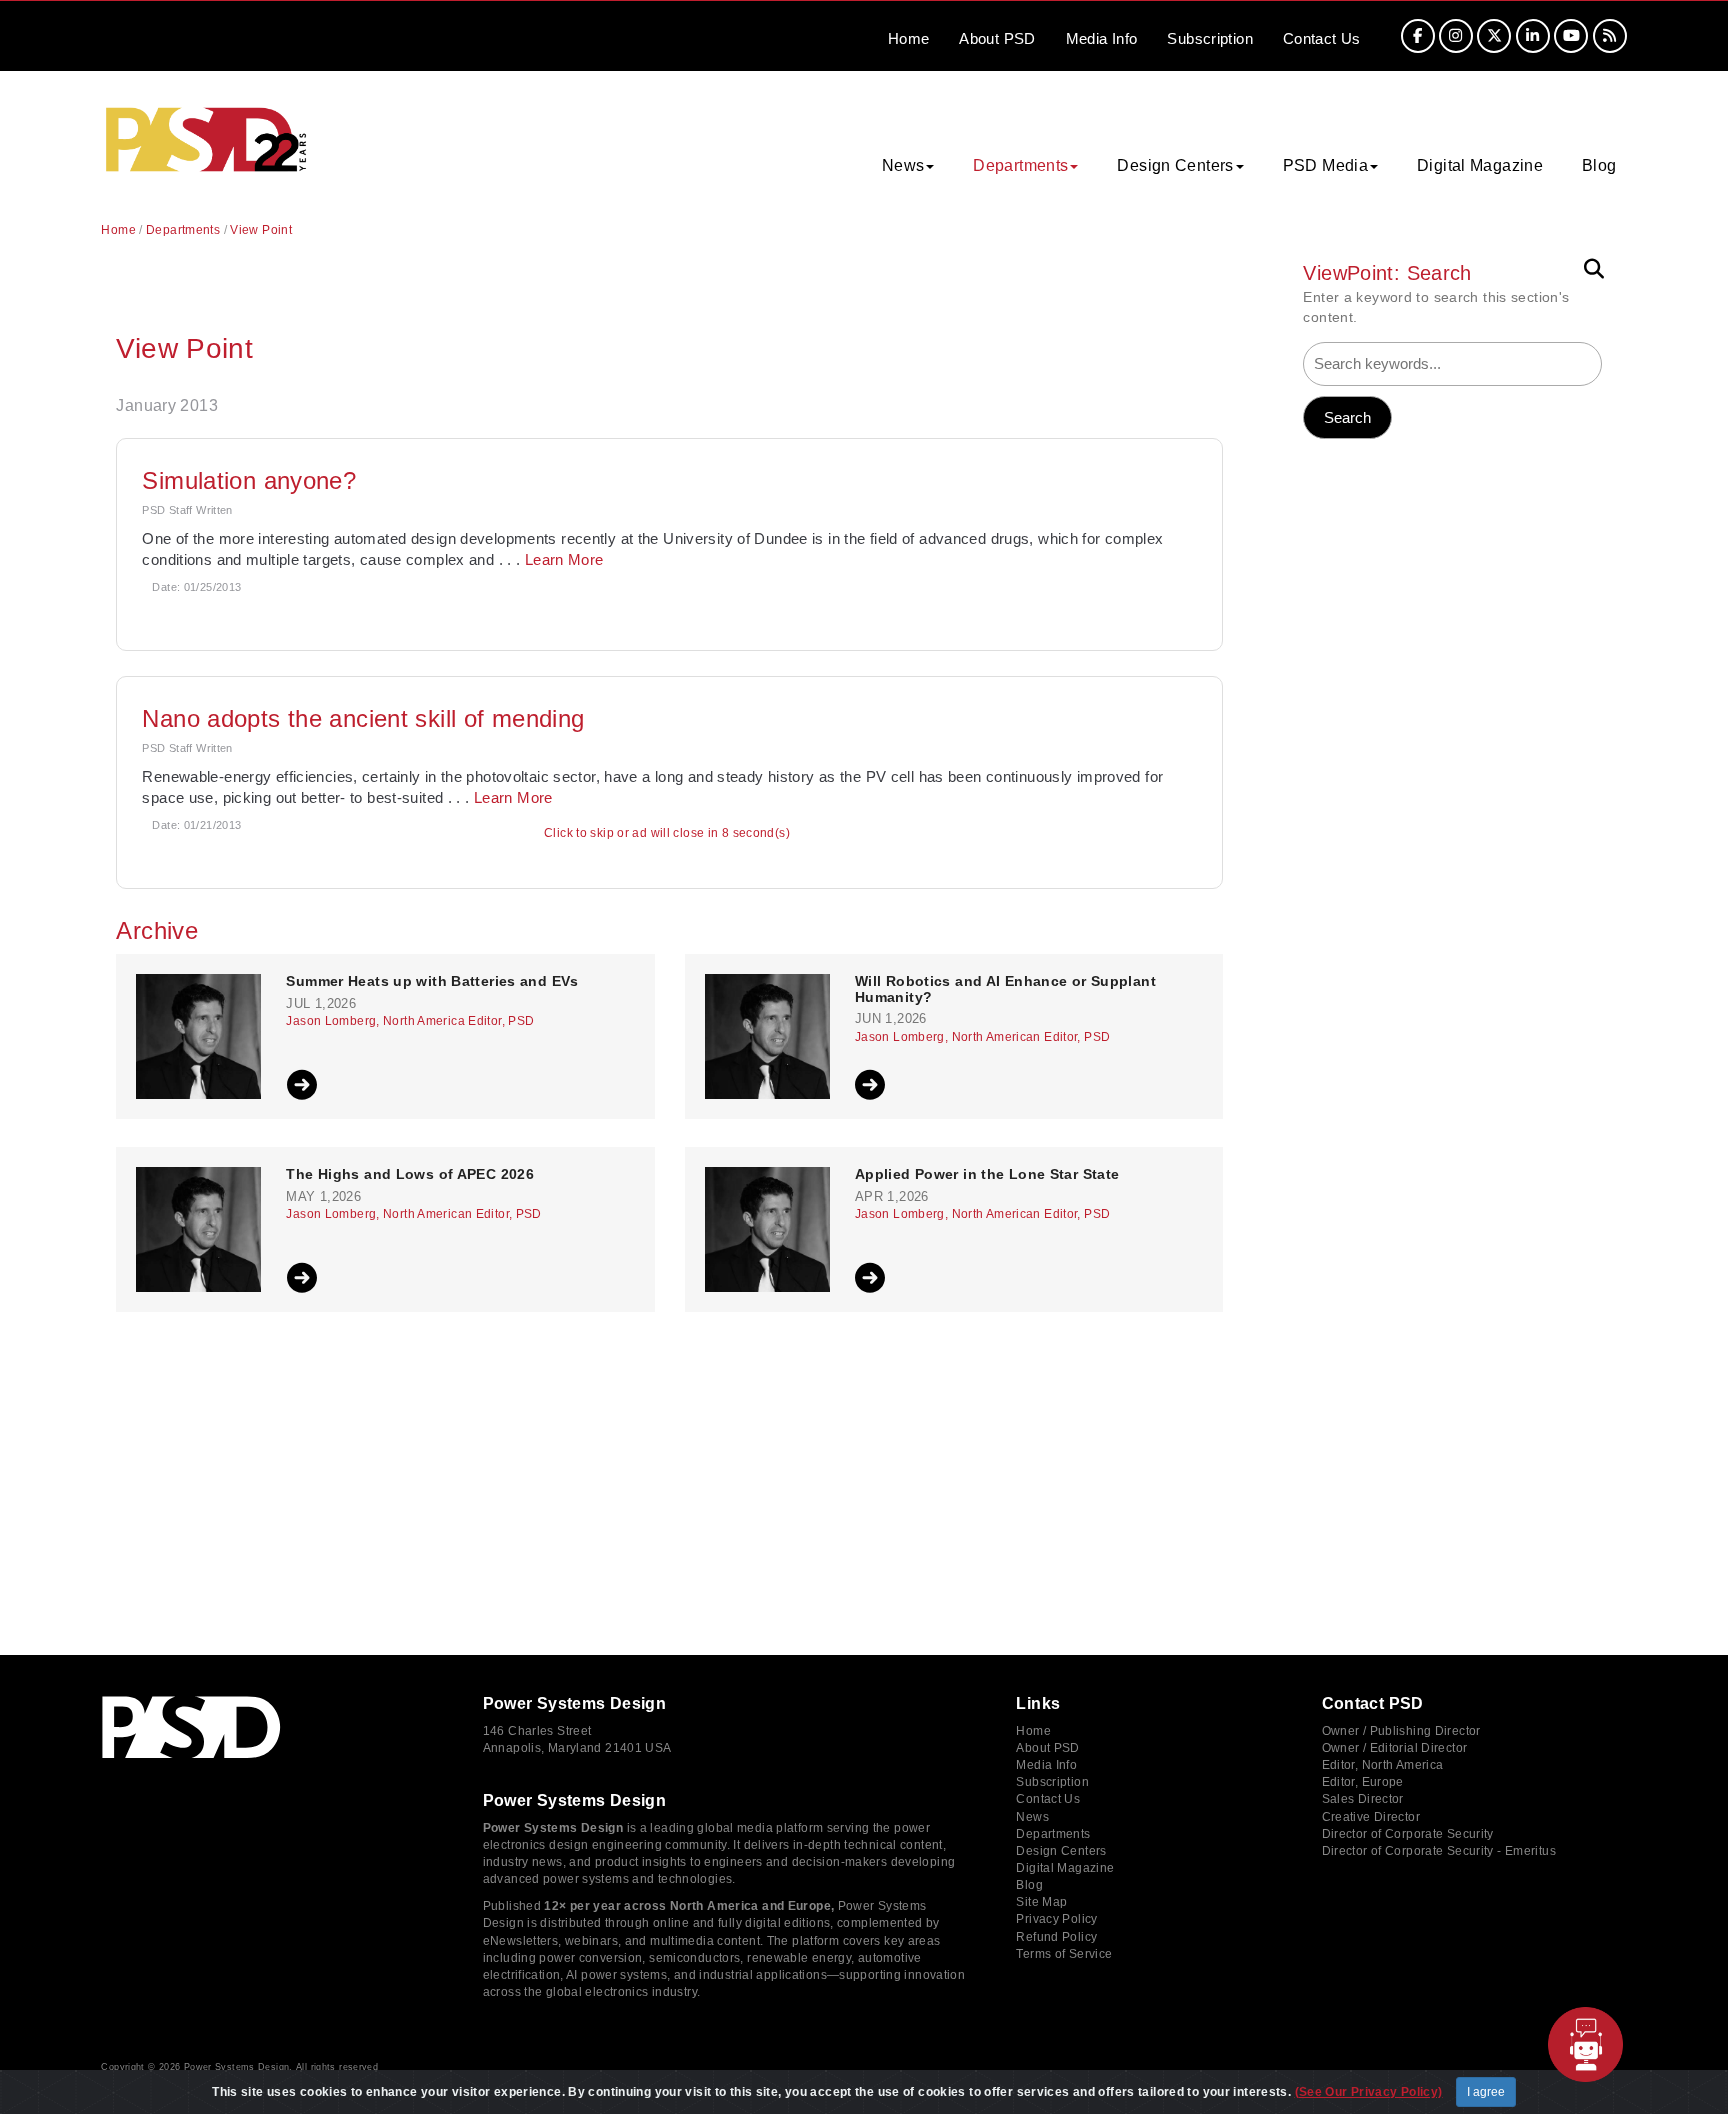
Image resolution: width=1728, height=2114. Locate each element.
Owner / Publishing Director (1401, 1731)
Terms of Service (1064, 1954)
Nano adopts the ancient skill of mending (363, 718)
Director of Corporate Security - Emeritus (1439, 1851)
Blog (1599, 165)
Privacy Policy (1056, 1919)
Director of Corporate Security (1408, 1834)
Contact (1322, 38)
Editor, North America (1383, 1765)
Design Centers (1061, 1851)
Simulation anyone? (249, 480)
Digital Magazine (1480, 165)
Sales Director (1363, 1799)
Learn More (564, 559)
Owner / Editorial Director (1395, 1748)
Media (1102, 38)
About (997, 38)
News (1032, 1817)
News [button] (903, 165)
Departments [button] (1020, 165)
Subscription (1210, 38)
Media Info (1046, 1765)
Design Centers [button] (1175, 165)
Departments (183, 230)
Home (909, 38)
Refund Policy (1056, 1937)
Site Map (1041, 1902)
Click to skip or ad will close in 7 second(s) (667, 833)
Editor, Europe (1363, 1782)
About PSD (1047, 1748)
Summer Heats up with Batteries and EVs (432, 981)
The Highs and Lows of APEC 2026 (410, 1174)
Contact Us (1048, 1799)
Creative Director (1371, 1817)
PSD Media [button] (1325, 165)
